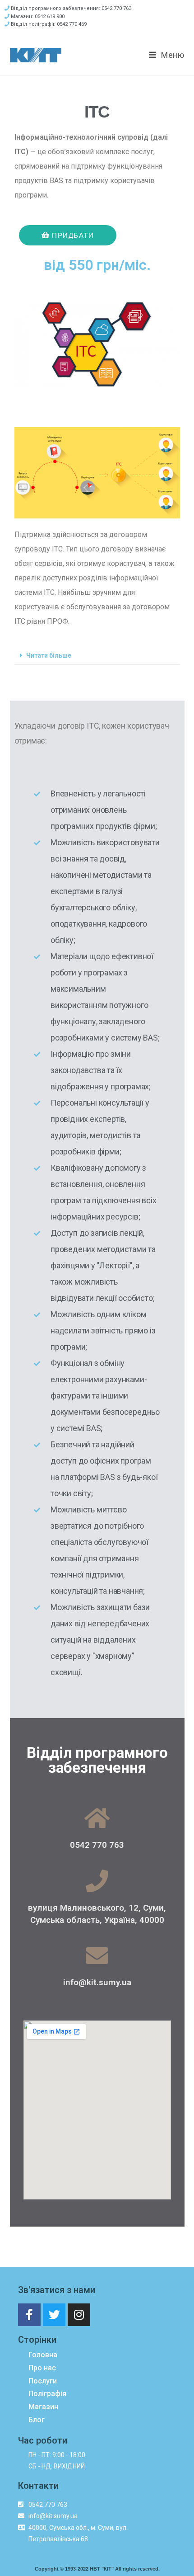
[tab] (97, 656)
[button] (68, 235)
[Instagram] (79, 2315)
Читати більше (49, 655)
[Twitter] (54, 2315)
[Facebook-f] (29, 2315)
